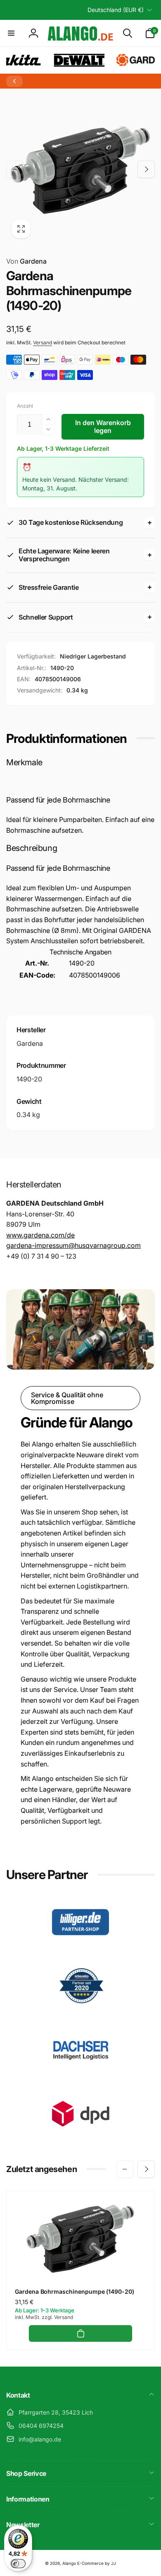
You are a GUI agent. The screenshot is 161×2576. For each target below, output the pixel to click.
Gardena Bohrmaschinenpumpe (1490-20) (75, 2291)
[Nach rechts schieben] (146, 169)
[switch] (18, 2564)
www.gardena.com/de (40, 1235)
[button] (11, 33)
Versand (43, 342)
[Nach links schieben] (15, 169)
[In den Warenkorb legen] (80, 2333)
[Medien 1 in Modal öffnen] (80, 169)
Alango (69, 2563)
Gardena (26, 261)
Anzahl (25, 406)
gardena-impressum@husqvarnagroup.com (73, 1245)
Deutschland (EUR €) (116, 10)
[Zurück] (14, 81)
